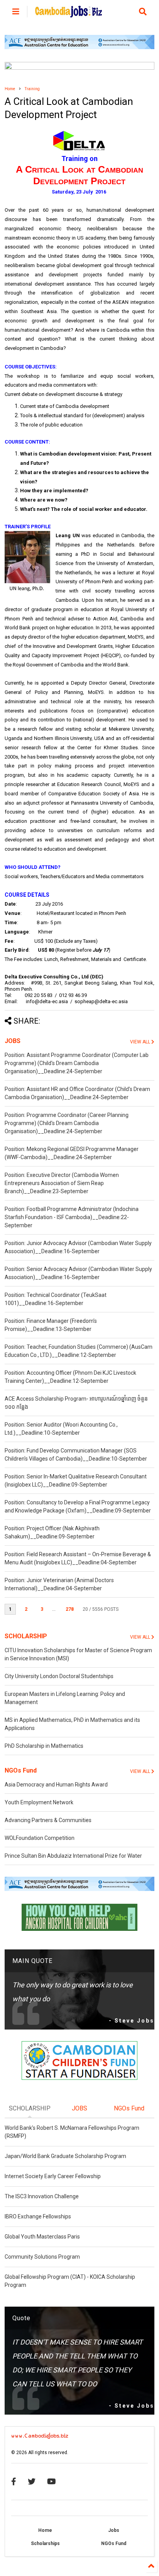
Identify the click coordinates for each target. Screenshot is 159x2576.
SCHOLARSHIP (26, 1636)
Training (32, 89)
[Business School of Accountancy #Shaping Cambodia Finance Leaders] (79, 68)
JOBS (13, 1041)
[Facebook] (14, 2482)
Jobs (114, 2530)
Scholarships (45, 2543)
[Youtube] (52, 2482)
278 (70, 1609)
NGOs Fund (21, 1770)
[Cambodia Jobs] (69, 14)
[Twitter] (32, 2482)
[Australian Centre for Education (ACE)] (79, 48)
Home (10, 89)
